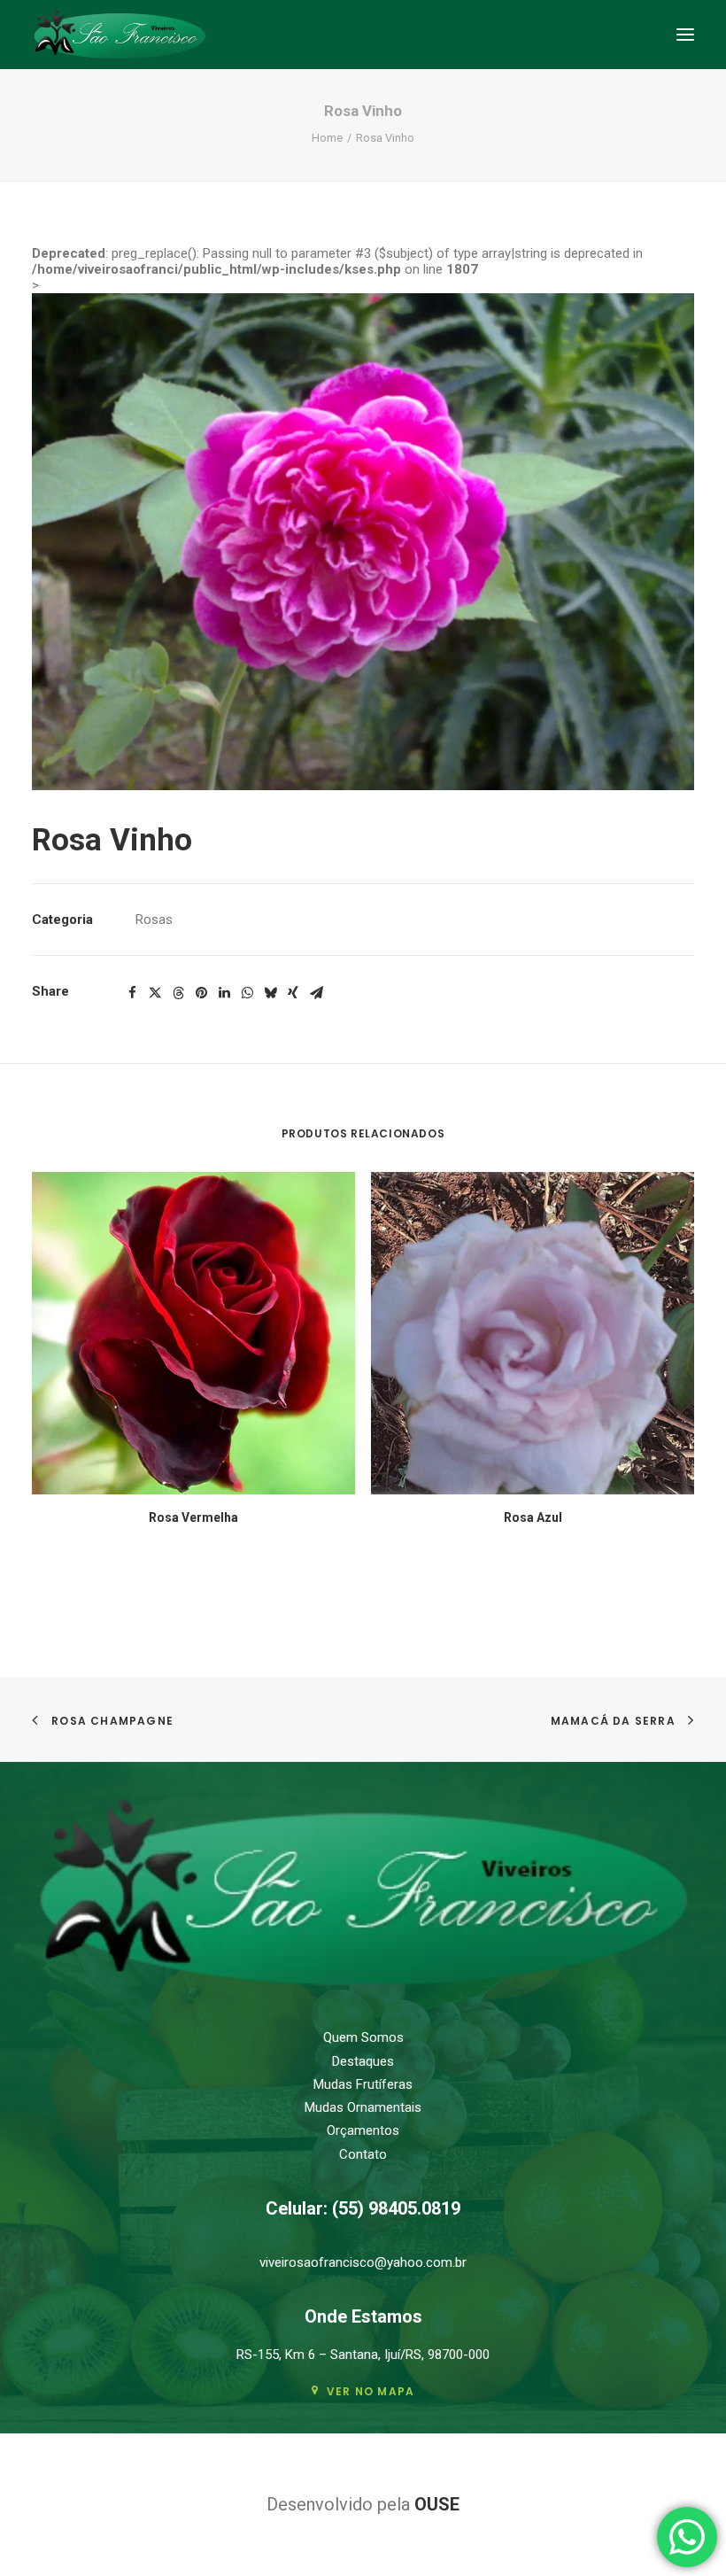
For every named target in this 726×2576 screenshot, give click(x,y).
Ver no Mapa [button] (371, 2391)
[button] (685, 35)
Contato (363, 2154)
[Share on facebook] (132, 993)
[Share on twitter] (155, 993)
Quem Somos (363, 2037)
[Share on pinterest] (201, 993)
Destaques (363, 2061)
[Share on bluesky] (270, 993)
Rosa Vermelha (193, 1517)
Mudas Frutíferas (363, 2084)
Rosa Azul (533, 1517)
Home (327, 138)
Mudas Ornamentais (363, 2107)
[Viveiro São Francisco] (120, 35)
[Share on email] (316, 993)
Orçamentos (363, 2130)
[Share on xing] (293, 993)
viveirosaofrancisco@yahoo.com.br (363, 2262)
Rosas (154, 919)
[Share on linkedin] (224, 993)
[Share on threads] (178, 993)
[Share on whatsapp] (247, 993)
